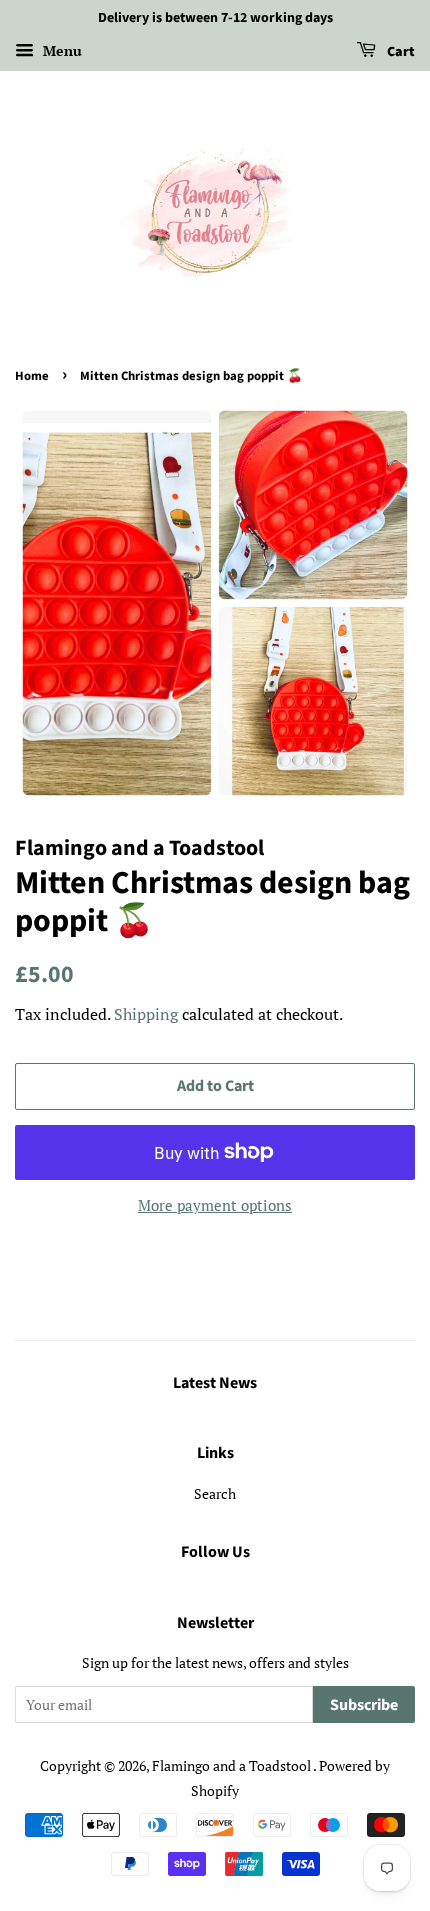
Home (32, 376)
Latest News (215, 1383)
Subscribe (364, 1705)
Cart (399, 52)
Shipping (146, 1014)
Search (215, 1493)
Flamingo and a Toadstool (232, 1765)
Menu (60, 50)
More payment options (215, 1205)
